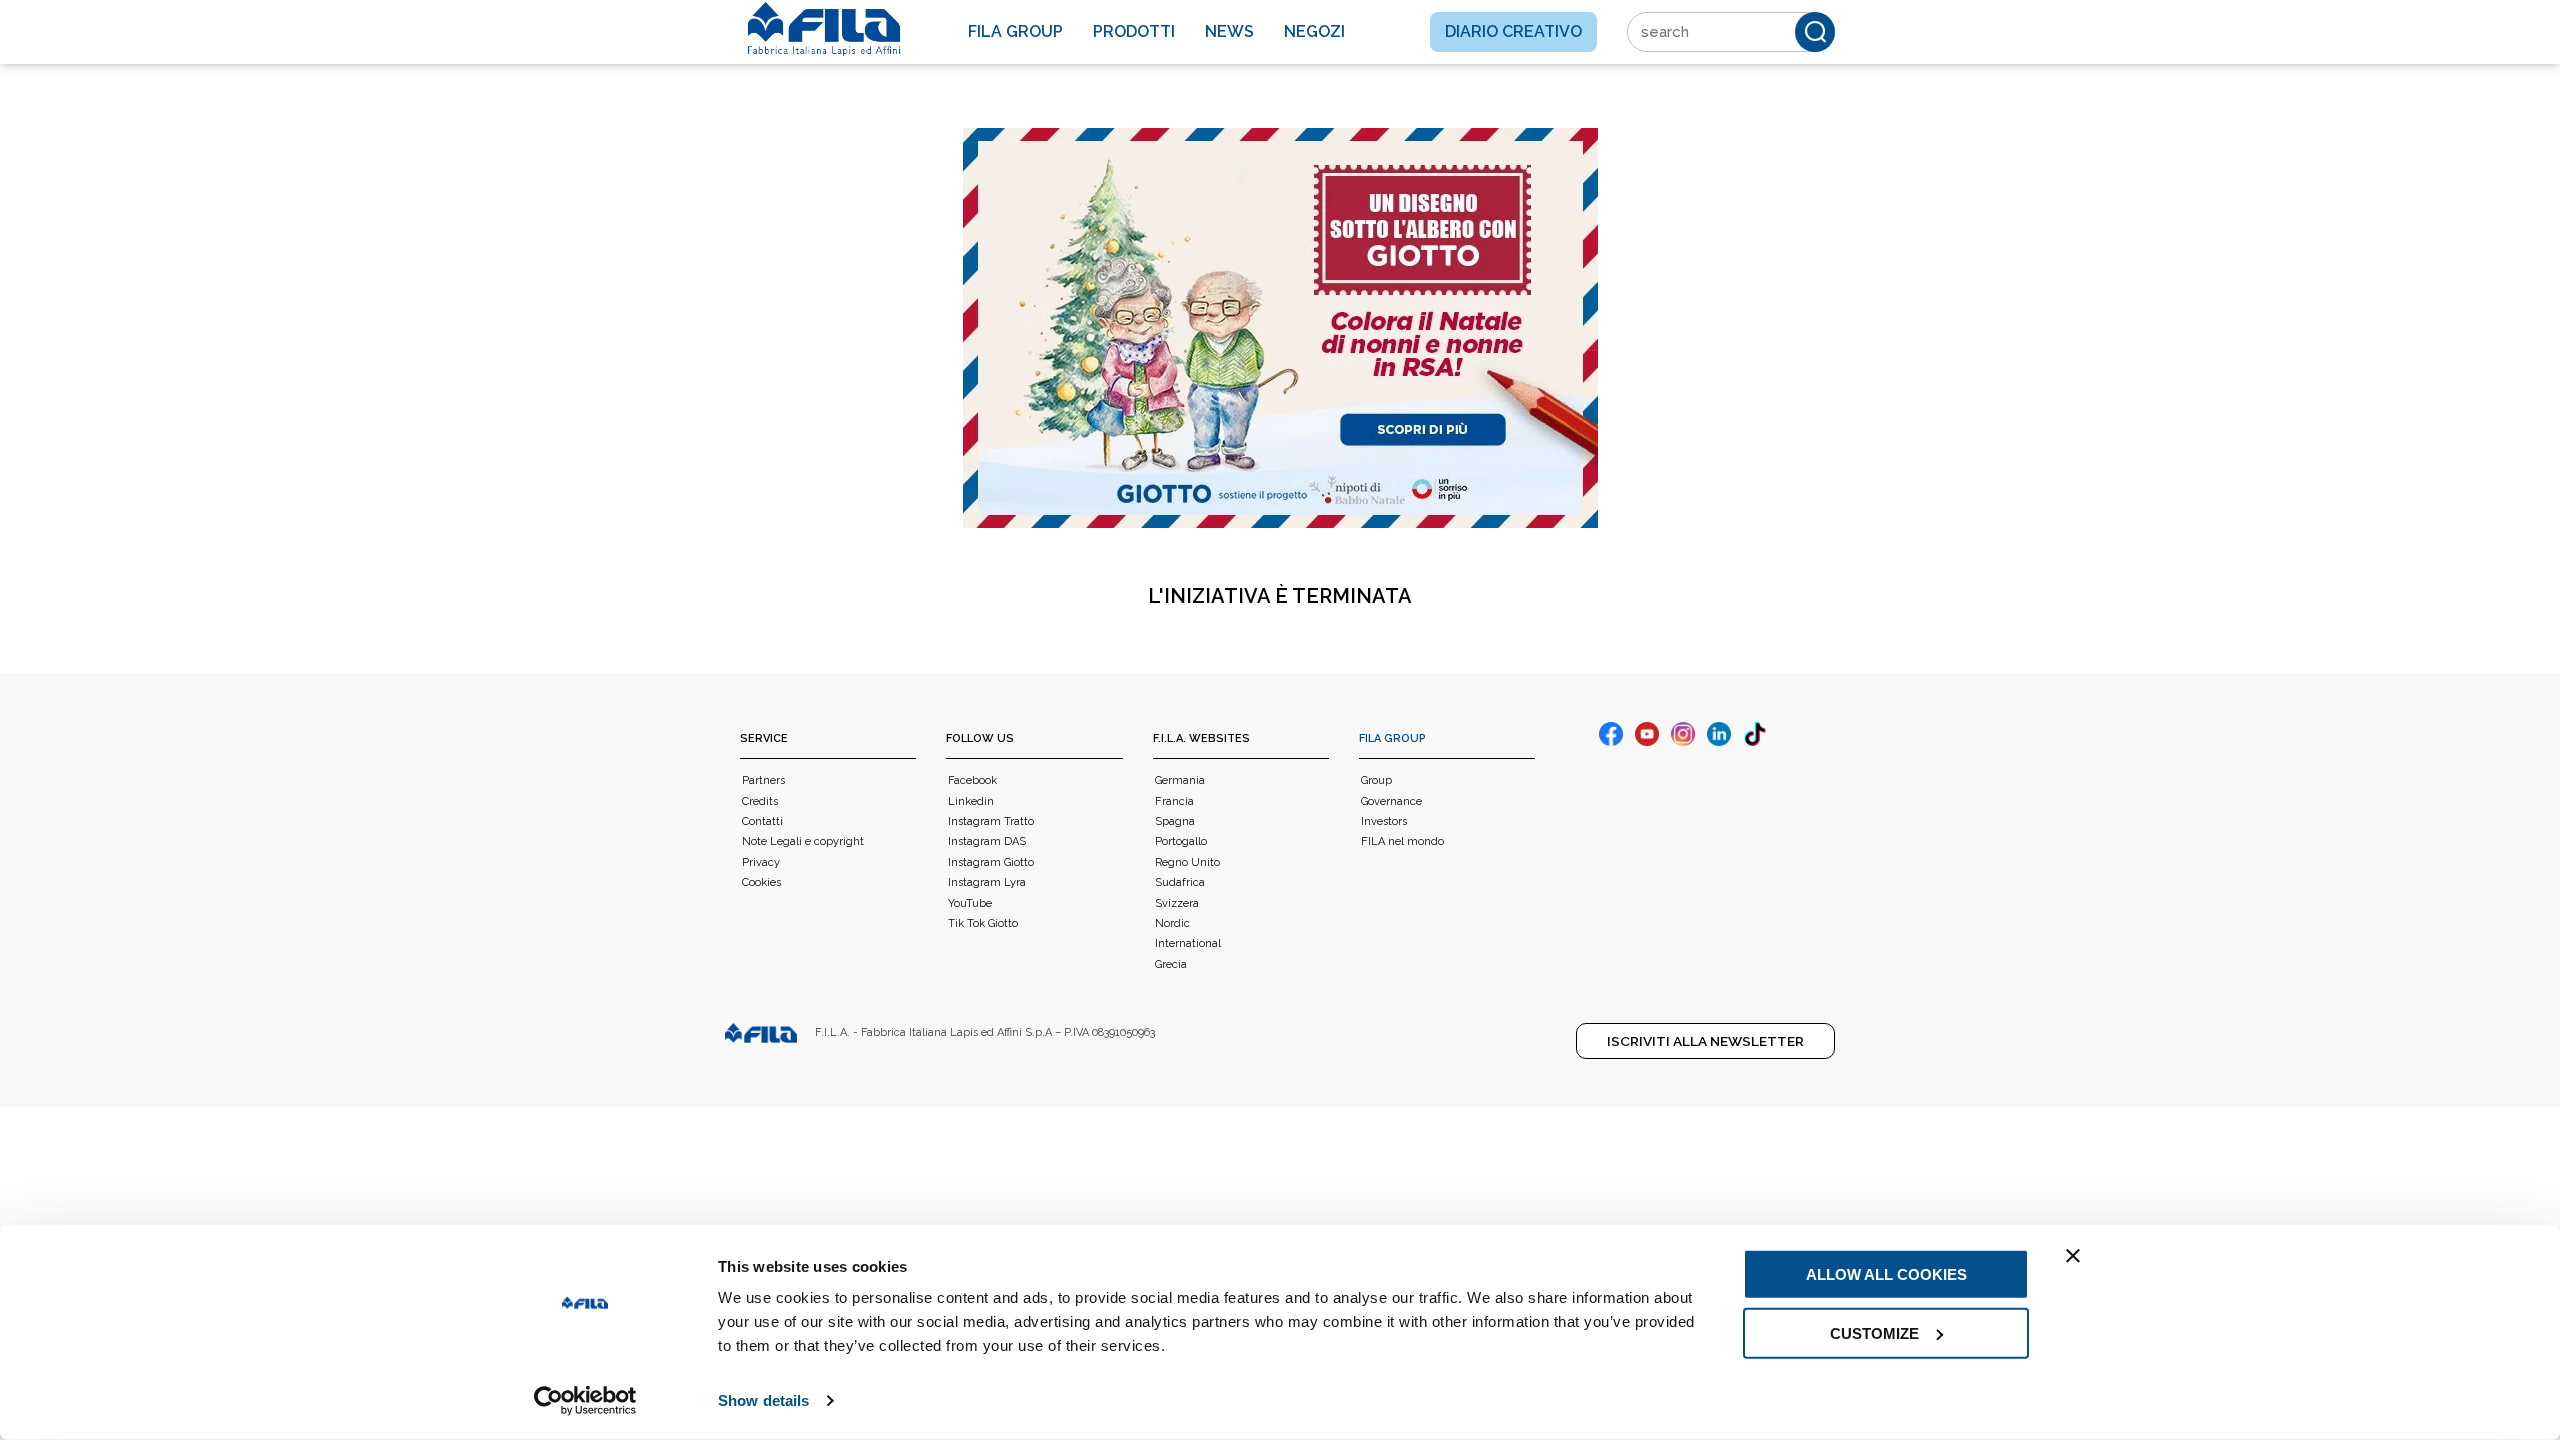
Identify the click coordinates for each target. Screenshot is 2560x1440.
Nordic (1172, 923)
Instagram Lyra (987, 882)
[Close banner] (2073, 1256)
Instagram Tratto (991, 821)
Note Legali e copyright (803, 841)
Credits (760, 801)
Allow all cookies (1886, 1274)
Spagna (1175, 821)
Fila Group (1015, 31)
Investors (1384, 821)
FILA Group (1392, 738)
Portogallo (1181, 841)
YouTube (970, 903)
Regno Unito (1187, 862)
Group (1376, 780)
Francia (1174, 801)
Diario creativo (1513, 31)
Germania (1180, 780)
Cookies (761, 882)
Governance (1391, 801)
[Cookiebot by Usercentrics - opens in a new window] (585, 1401)
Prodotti (1134, 31)
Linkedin (971, 801)
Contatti (762, 821)
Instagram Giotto (991, 862)
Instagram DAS (987, 841)
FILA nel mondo (1402, 841)
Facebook (972, 780)
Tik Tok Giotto (983, 923)
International (1188, 943)
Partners (763, 780)
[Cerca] (1815, 32)
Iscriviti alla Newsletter (1705, 1041)
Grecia (1171, 964)
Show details (763, 1400)
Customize (1874, 1332)
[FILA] (824, 29)
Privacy (761, 862)
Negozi (1314, 31)
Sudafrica (1180, 882)
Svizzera (1177, 903)
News (1229, 31)
